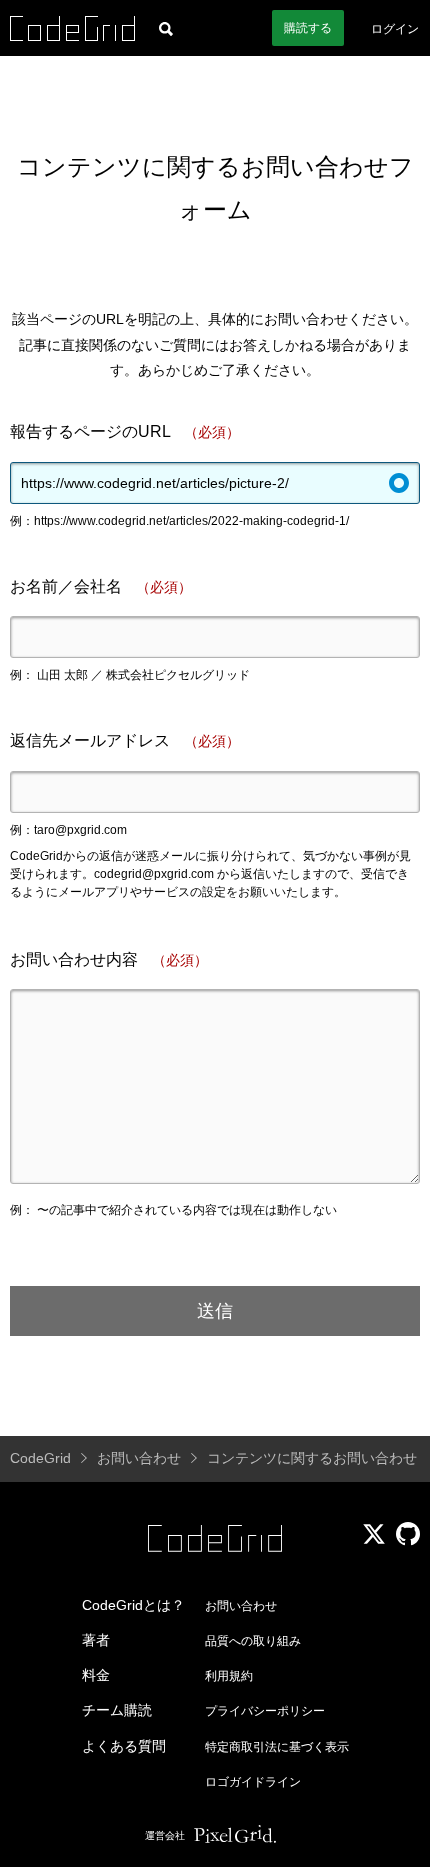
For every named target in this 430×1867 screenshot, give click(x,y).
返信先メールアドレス (125, 740)
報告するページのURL (125, 431)
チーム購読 (117, 1710)
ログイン (395, 29)
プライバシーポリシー (265, 1711)
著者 (96, 1640)
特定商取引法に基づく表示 (277, 1747)
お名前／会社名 (101, 586)
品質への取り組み (253, 1641)
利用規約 (229, 1676)
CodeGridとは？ (133, 1605)
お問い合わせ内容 (109, 959)
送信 (215, 1311)
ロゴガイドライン (253, 1782)
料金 (96, 1675)
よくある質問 (124, 1746)
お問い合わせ (241, 1606)
